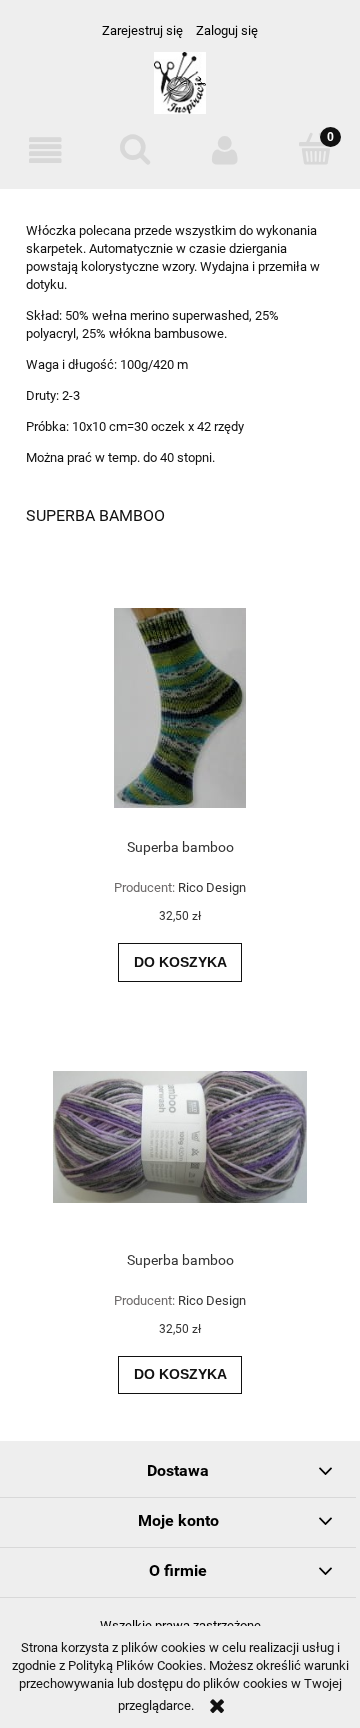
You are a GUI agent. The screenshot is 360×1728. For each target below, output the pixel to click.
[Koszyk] (315, 149)
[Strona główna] (180, 91)
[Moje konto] (225, 150)
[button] (45, 150)
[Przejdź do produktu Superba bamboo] (180, 708)
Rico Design (212, 887)
